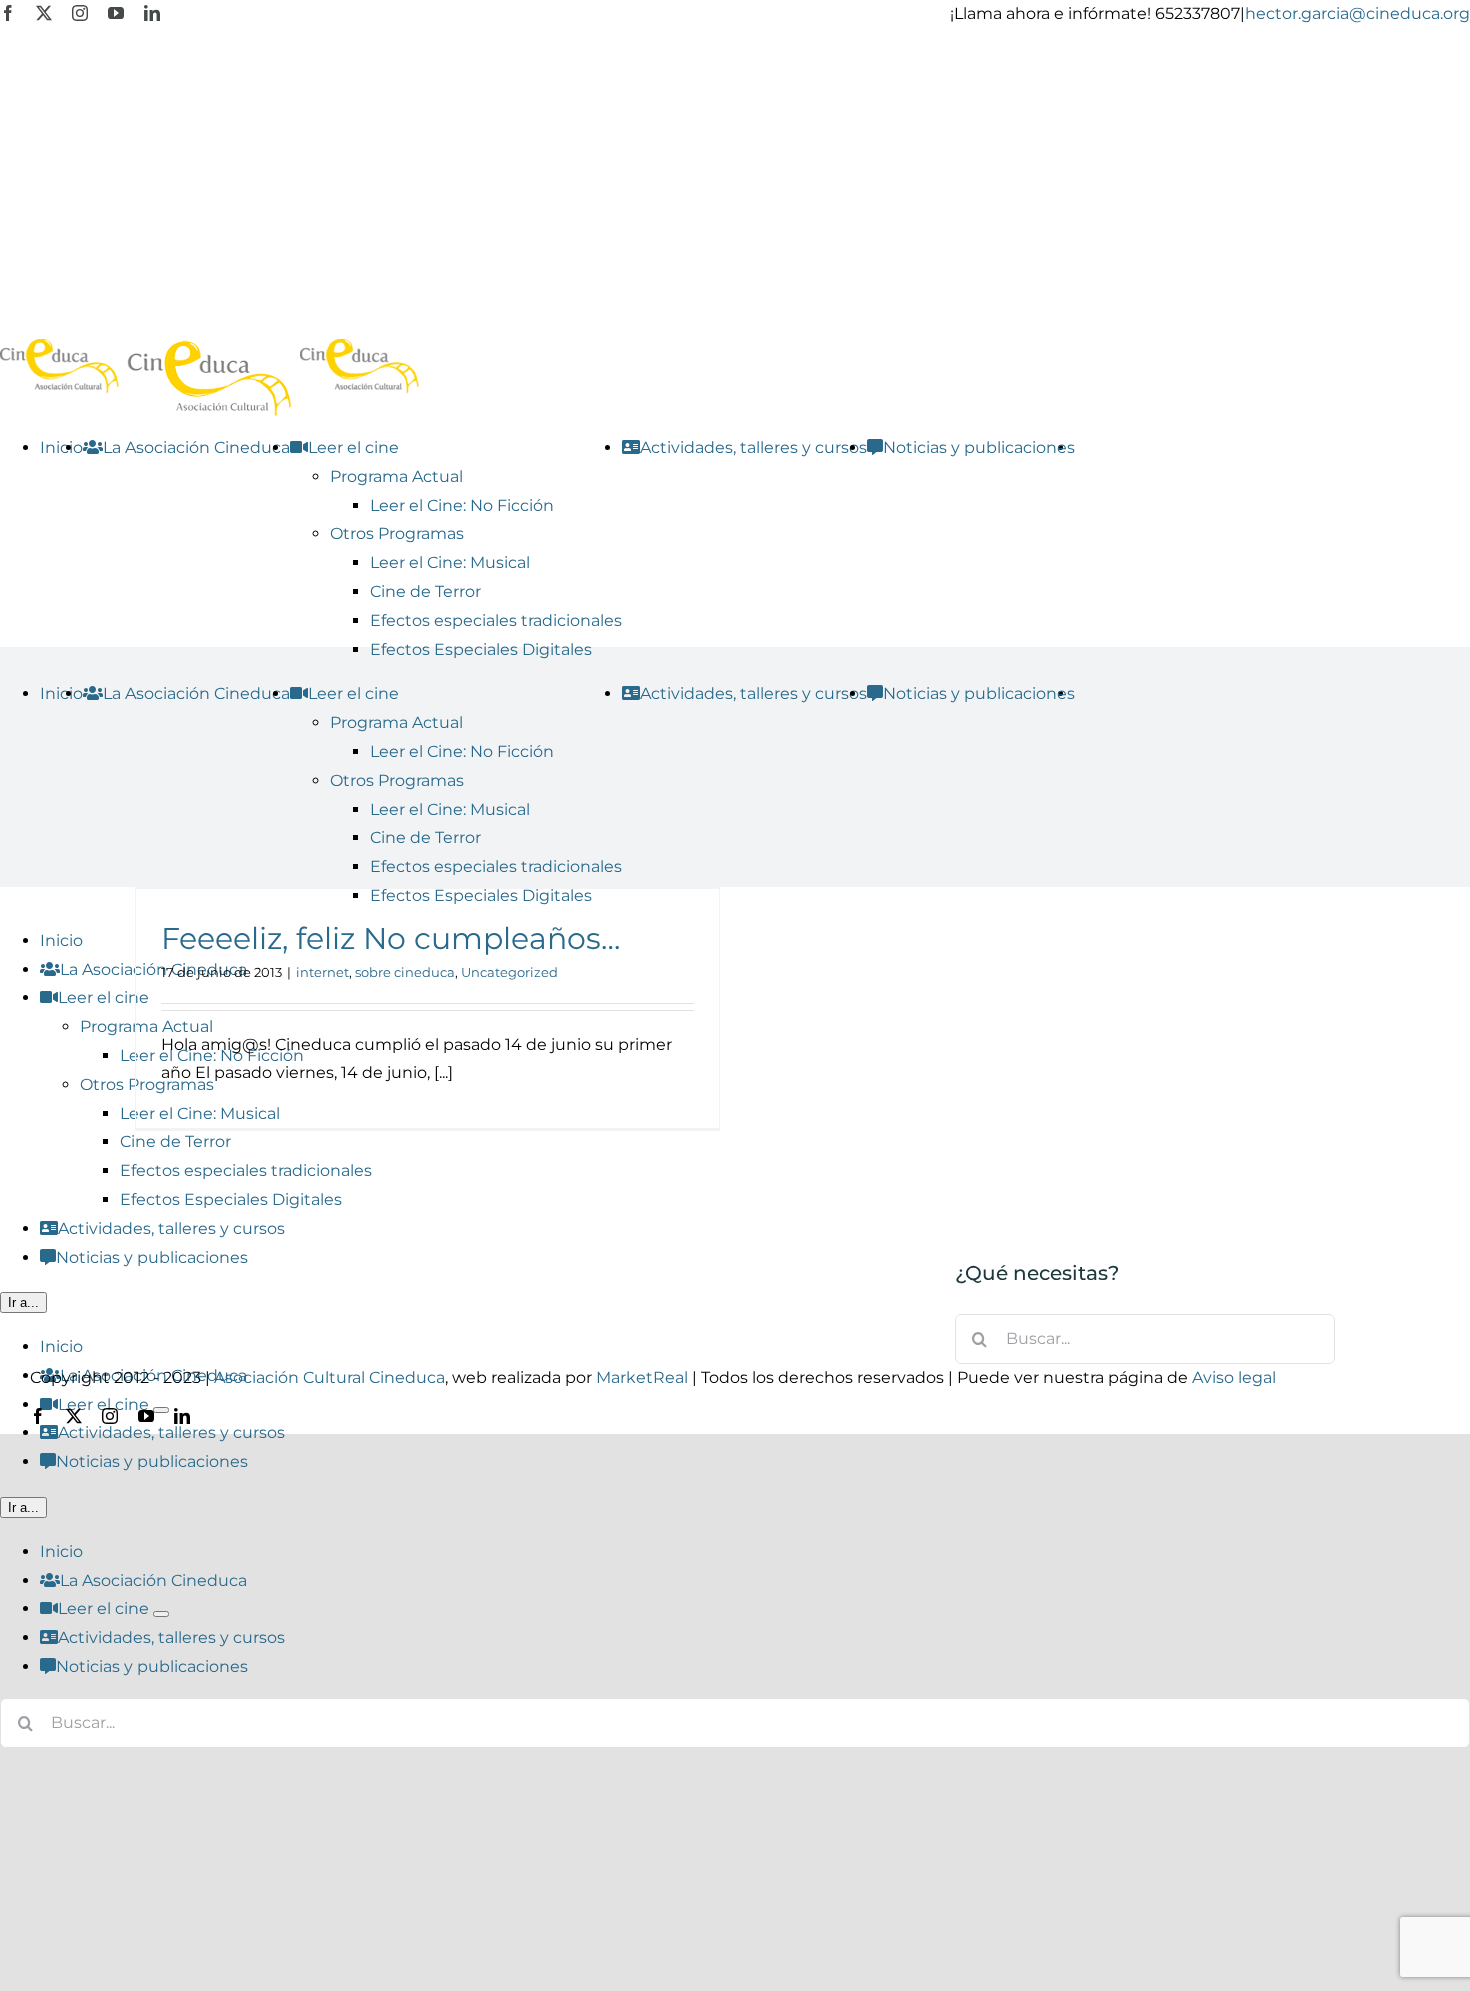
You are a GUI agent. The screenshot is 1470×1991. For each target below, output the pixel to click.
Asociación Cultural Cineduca (329, 1377)
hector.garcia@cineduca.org (1357, 13)
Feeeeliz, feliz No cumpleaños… (390, 938)
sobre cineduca (405, 972)
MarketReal (642, 1377)
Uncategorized (509, 972)
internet (322, 972)
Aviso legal (1234, 1377)
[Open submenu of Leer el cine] (161, 1614)
